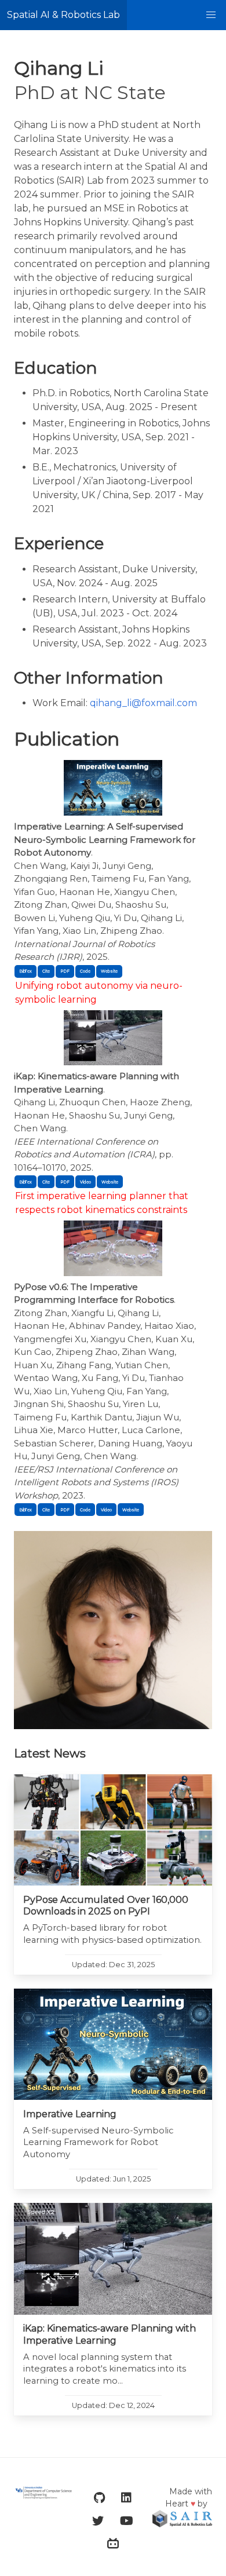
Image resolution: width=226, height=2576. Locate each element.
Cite (46, 971)
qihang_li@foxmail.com (143, 703)
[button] (211, 15)
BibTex (25, 971)
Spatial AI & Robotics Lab (63, 15)
